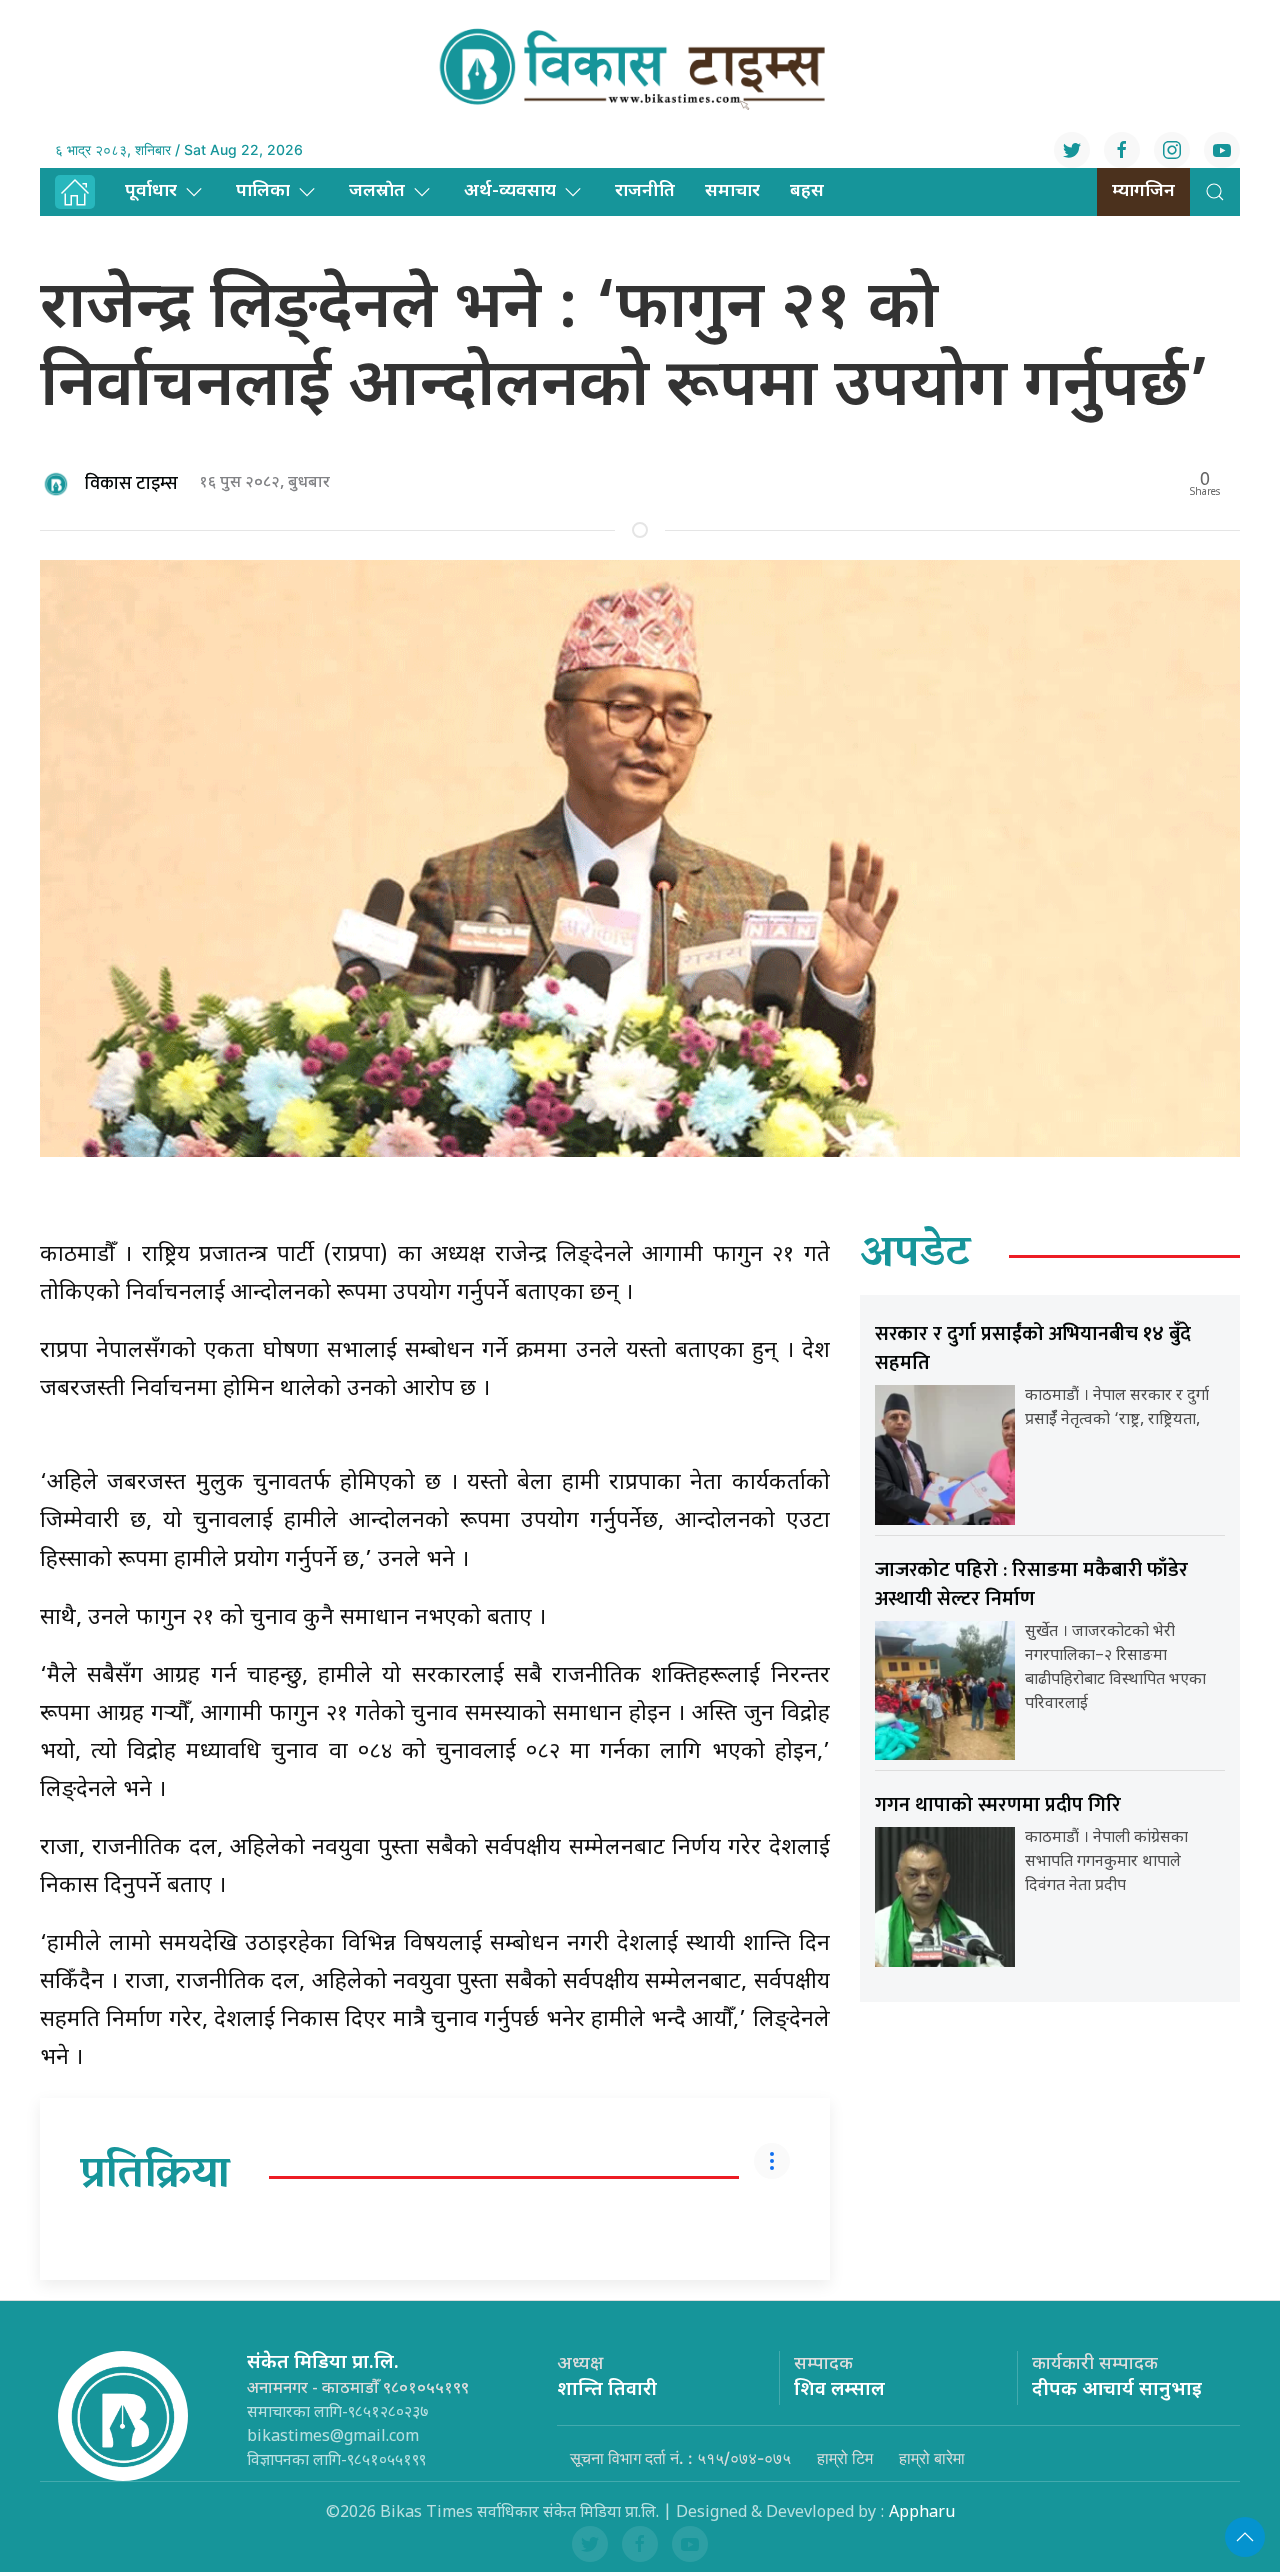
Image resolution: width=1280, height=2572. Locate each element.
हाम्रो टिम (845, 2458)
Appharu (922, 2513)
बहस (807, 191)
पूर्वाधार (151, 191)
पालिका (263, 191)
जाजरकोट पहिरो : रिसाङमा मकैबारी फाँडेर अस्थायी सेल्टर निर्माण (1031, 1584)
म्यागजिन (1143, 191)
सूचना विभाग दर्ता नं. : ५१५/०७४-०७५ (680, 2458)
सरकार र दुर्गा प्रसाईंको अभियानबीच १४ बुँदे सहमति (1033, 1348)
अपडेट (915, 1256)
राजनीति (645, 191)
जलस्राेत (377, 191)
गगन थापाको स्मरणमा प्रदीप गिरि (998, 1805)
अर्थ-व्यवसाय (510, 191)
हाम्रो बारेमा (932, 2458)
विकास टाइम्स (131, 484)
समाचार (732, 191)
